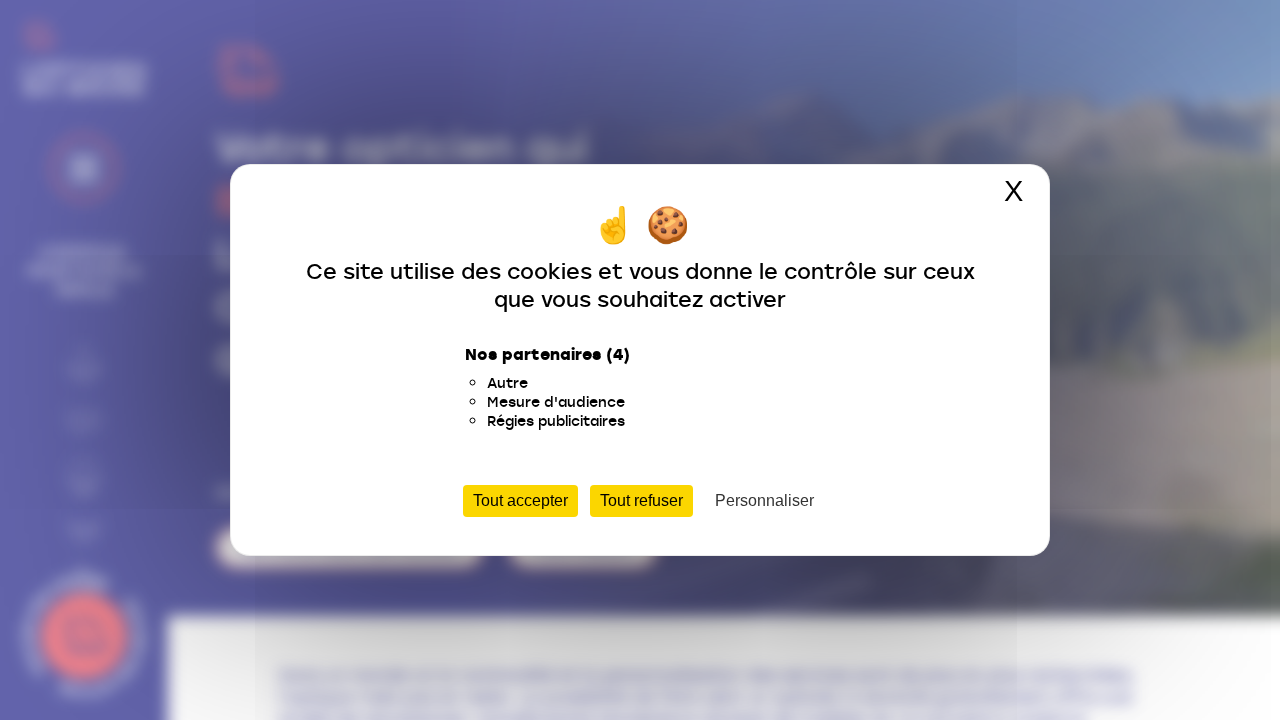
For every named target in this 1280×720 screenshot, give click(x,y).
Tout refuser (641, 500)
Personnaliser (764, 500)
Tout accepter (520, 500)
